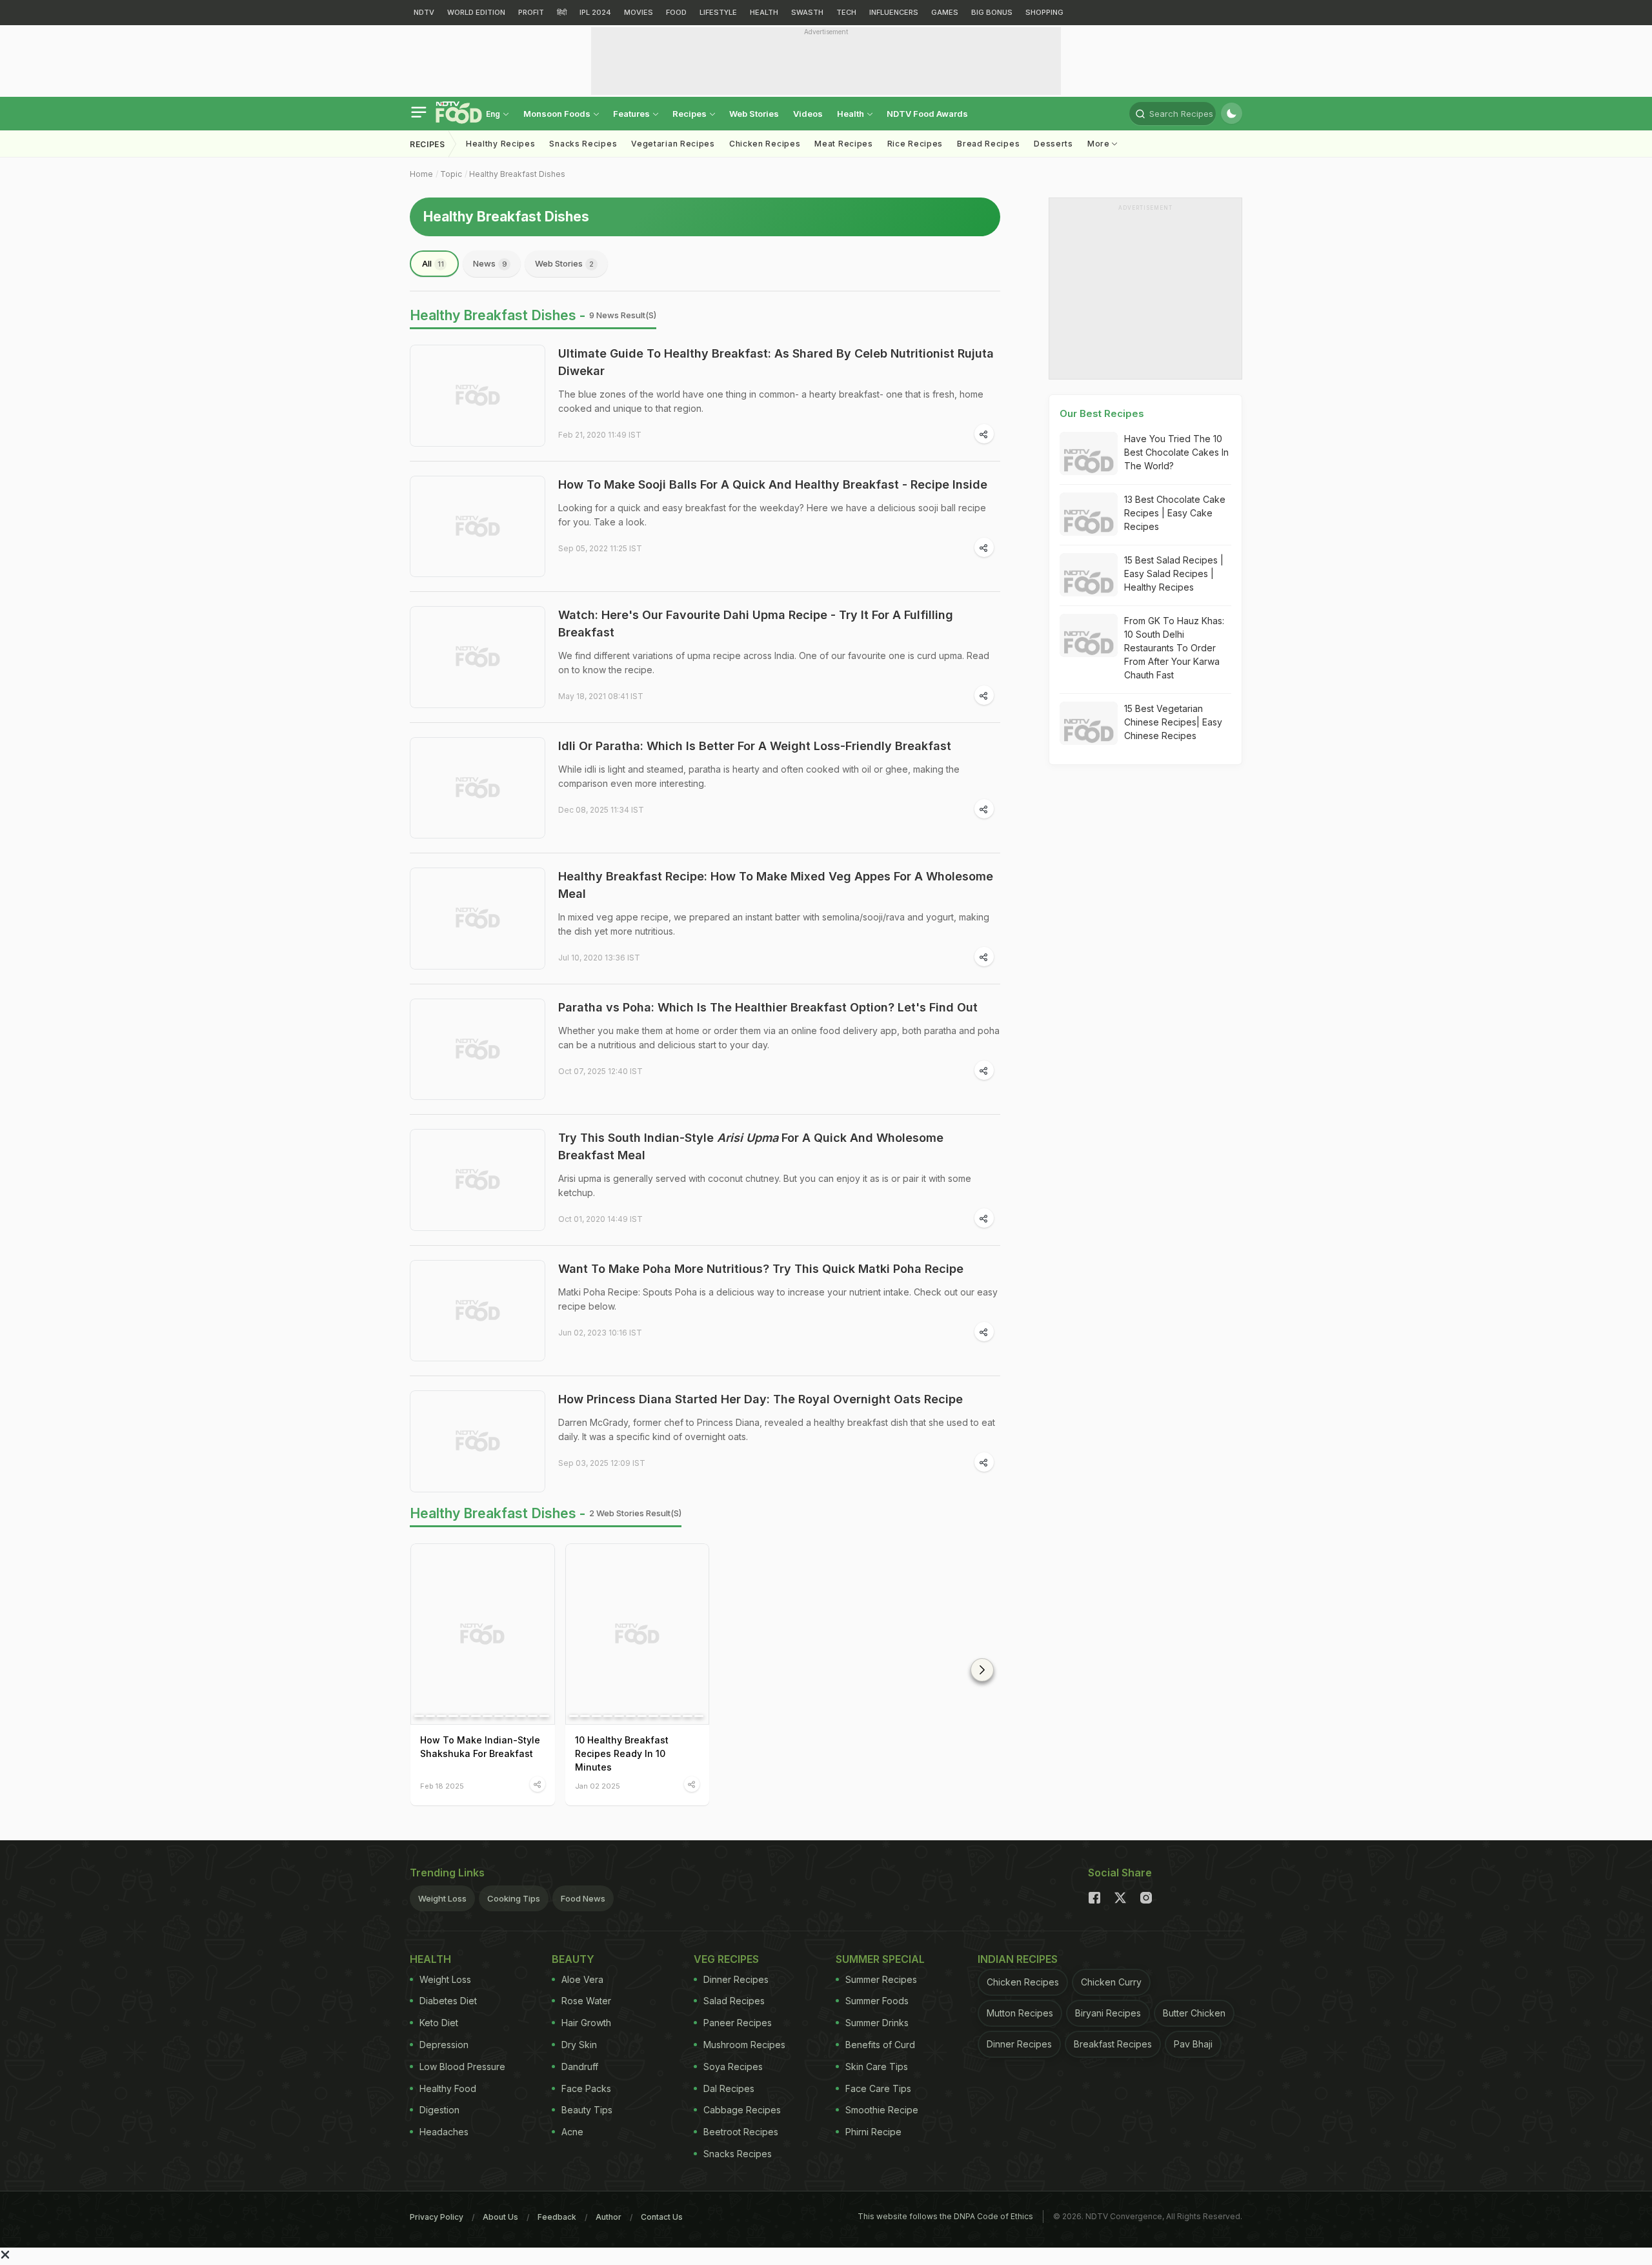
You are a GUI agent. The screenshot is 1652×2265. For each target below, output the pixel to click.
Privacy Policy (437, 2217)
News (490, 263)
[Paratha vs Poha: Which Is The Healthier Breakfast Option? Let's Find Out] (478, 1050)
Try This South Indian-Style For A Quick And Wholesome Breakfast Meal (751, 1146)
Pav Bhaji (1193, 2044)
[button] (982, 1670)
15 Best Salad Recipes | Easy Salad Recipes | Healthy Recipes (1174, 574)
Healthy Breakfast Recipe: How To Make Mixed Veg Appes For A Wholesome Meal (776, 885)
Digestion (439, 2110)
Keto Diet (439, 2023)
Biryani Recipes (1108, 2013)
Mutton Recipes (1020, 2013)
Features (632, 114)
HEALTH (764, 12)
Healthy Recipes (501, 144)
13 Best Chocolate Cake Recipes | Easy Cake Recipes (1175, 513)
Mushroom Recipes (744, 2045)
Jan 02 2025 (598, 1786)
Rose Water (586, 2001)
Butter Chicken (1194, 2013)
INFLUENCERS (894, 12)
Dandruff (580, 2067)
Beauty (573, 1959)
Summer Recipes (881, 1979)
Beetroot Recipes (741, 2132)
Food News (583, 1898)
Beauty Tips (587, 2110)
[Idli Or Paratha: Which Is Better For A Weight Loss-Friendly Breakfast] (478, 788)
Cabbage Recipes (742, 2110)
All (433, 263)
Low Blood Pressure (462, 2067)
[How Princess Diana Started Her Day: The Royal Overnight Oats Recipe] (478, 1441)
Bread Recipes (988, 144)
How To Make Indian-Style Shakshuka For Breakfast (480, 1747)
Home (421, 174)
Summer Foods (877, 2001)
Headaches (444, 2132)
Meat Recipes (843, 144)
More (1100, 144)
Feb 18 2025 (442, 1786)
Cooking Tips (514, 1898)
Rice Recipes (915, 144)
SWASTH (807, 12)
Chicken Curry (1111, 1982)
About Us (500, 2217)
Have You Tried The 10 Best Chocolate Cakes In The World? (1176, 452)
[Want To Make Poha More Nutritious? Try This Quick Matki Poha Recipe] (478, 1311)
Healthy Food (448, 2088)
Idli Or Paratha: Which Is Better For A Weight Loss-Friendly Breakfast (755, 746)
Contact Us (662, 2217)
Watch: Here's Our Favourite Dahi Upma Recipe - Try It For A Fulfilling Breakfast (756, 624)
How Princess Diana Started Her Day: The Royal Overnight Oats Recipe (761, 1399)
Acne (572, 2132)
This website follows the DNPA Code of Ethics (945, 2216)
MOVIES (639, 12)
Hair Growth (586, 2023)
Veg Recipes (726, 1959)
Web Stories (754, 114)
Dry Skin (579, 2045)
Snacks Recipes (583, 144)
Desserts (1053, 144)
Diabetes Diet (448, 2001)
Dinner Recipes (736, 1979)
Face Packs (586, 2088)
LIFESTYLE (718, 12)
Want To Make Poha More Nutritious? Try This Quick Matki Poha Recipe (761, 1269)
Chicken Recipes (765, 144)
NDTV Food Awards (927, 114)
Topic (451, 174)
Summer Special (880, 1959)
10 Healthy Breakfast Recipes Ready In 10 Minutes (622, 1753)
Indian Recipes (1018, 1959)
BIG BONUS (992, 12)
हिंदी (562, 12)
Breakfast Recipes (1113, 2044)
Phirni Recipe (873, 2132)
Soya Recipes (733, 2067)
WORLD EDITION (476, 12)
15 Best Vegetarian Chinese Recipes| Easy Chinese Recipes (1173, 722)
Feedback (557, 2217)
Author (609, 2217)
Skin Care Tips (877, 2067)
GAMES (945, 12)
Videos (808, 114)
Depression (444, 2045)
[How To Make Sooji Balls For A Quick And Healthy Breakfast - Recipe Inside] (478, 527)
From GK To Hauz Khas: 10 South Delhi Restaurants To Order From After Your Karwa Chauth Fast (1174, 648)
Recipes (690, 114)
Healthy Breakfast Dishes (517, 174)
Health (851, 114)
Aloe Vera (582, 1979)
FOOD (676, 12)
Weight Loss (442, 1898)
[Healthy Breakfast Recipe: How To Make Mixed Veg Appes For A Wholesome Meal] (478, 919)
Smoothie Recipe (882, 2110)
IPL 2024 (595, 12)
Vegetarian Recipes (673, 144)
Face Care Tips (878, 2088)
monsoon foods (558, 114)
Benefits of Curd (880, 2045)
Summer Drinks (877, 2023)
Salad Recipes (734, 2001)
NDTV (424, 12)
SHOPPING (1044, 12)
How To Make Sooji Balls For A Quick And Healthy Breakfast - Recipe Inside (773, 484)
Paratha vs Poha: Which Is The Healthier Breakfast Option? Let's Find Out (768, 1007)
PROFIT (531, 12)
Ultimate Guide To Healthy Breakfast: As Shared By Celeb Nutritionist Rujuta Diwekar (776, 362)
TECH (846, 12)
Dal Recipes (729, 2088)
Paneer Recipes (738, 2023)
